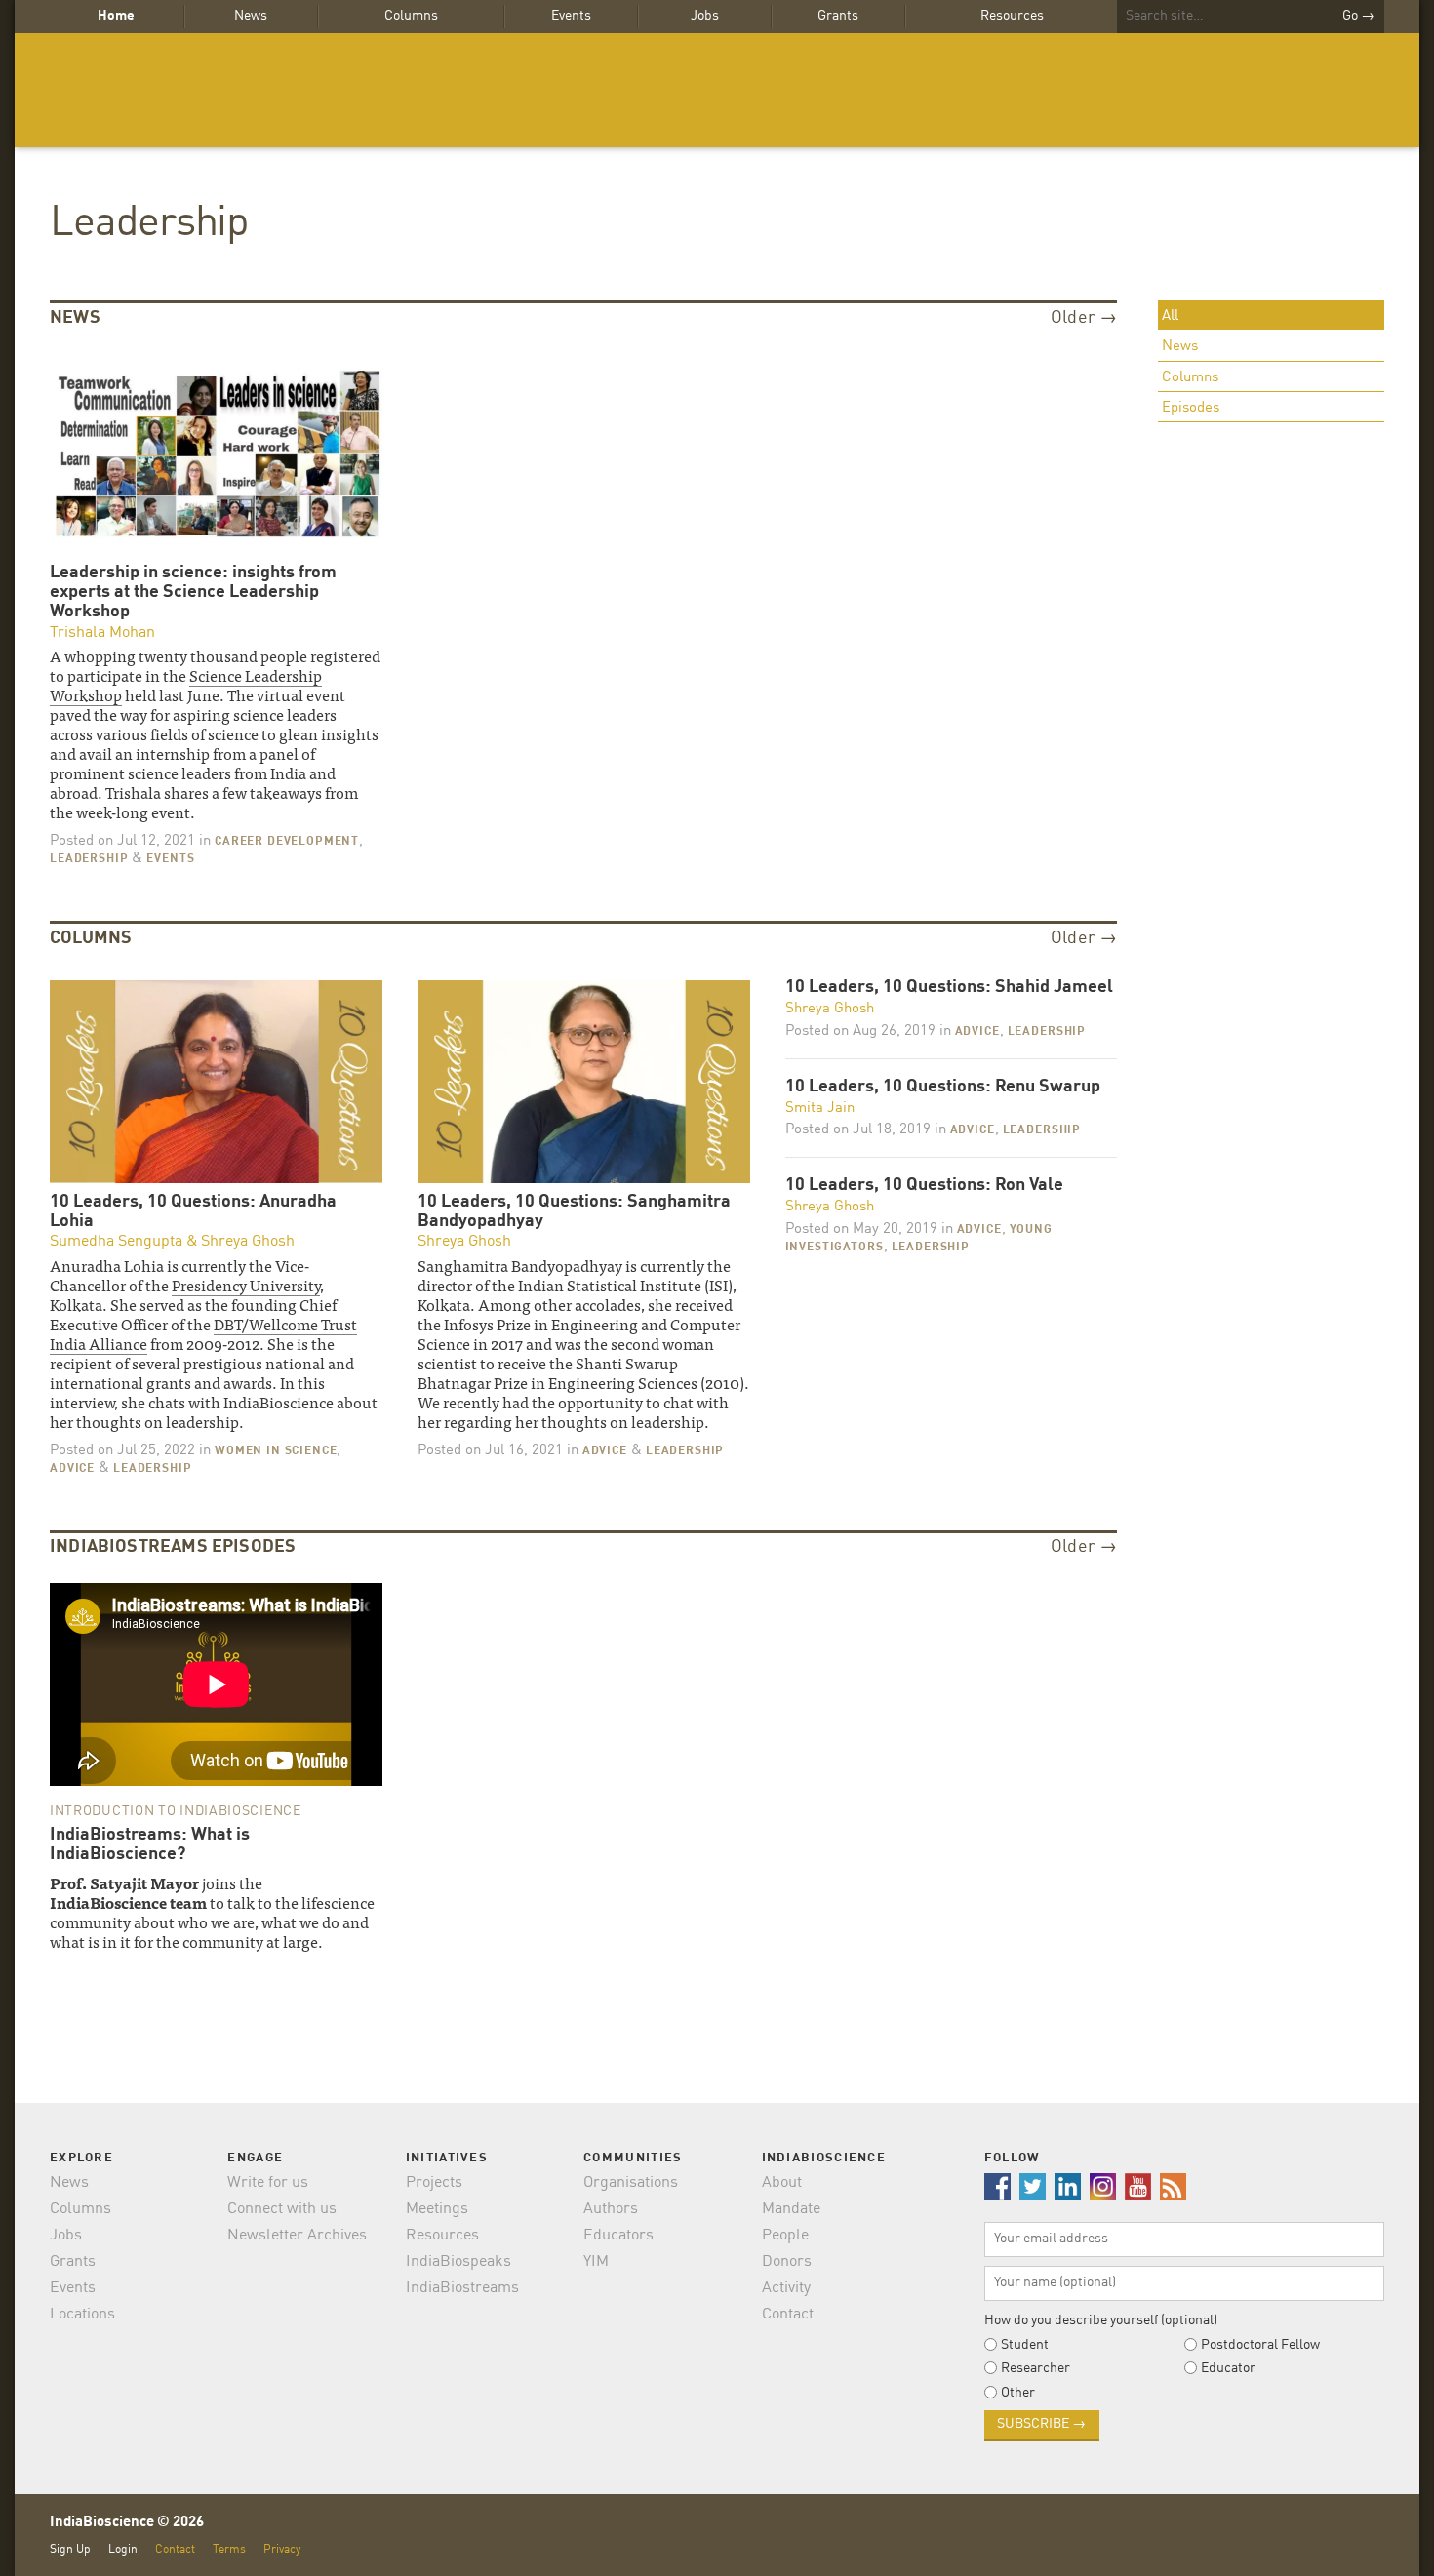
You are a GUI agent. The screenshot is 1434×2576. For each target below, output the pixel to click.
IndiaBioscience (717, 90)
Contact (788, 2315)
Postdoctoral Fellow (1260, 2345)
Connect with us (282, 2209)
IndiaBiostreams (462, 2288)
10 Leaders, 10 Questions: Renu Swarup (943, 1087)
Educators (618, 2236)
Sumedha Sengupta (116, 1242)
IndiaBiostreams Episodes (173, 1547)
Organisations (631, 2183)
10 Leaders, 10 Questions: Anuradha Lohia (193, 1211)
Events (571, 16)
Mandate (791, 2209)
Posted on (122, 841)
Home (116, 16)
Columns (411, 16)
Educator (1228, 2368)
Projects (434, 2183)
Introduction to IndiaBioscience (176, 1811)
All (1170, 317)
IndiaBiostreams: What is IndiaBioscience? (150, 1844)
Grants (838, 16)
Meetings (437, 2209)
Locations (82, 2315)
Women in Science (276, 1451)
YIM (596, 2262)
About (782, 2183)
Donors (787, 2262)
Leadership (149, 224)
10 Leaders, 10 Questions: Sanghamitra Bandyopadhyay (574, 1211)
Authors (611, 2209)
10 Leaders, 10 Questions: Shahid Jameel (949, 988)
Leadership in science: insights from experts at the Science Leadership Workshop (193, 592)
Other (1018, 2393)
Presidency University (246, 1285)
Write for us (268, 2183)
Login (123, 2549)
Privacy (282, 2549)
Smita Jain (820, 1109)
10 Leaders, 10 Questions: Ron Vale (924, 1186)
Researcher (1036, 2368)
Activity (786, 2288)
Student (1025, 2345)
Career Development (287, 842)
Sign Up (70, 2549)
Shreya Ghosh (248, 1242)
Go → (1358, 16)
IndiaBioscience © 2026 (127, 2523)
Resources (1012, 16)
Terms (229, 2549)
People (785, 2236)
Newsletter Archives (297, 2236)
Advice (72, 1469)
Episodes (1191, 408)
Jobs (705, 16)
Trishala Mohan (102, 633)
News (251, 16)
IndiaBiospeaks (458, 2262)
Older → (1084, 318)
